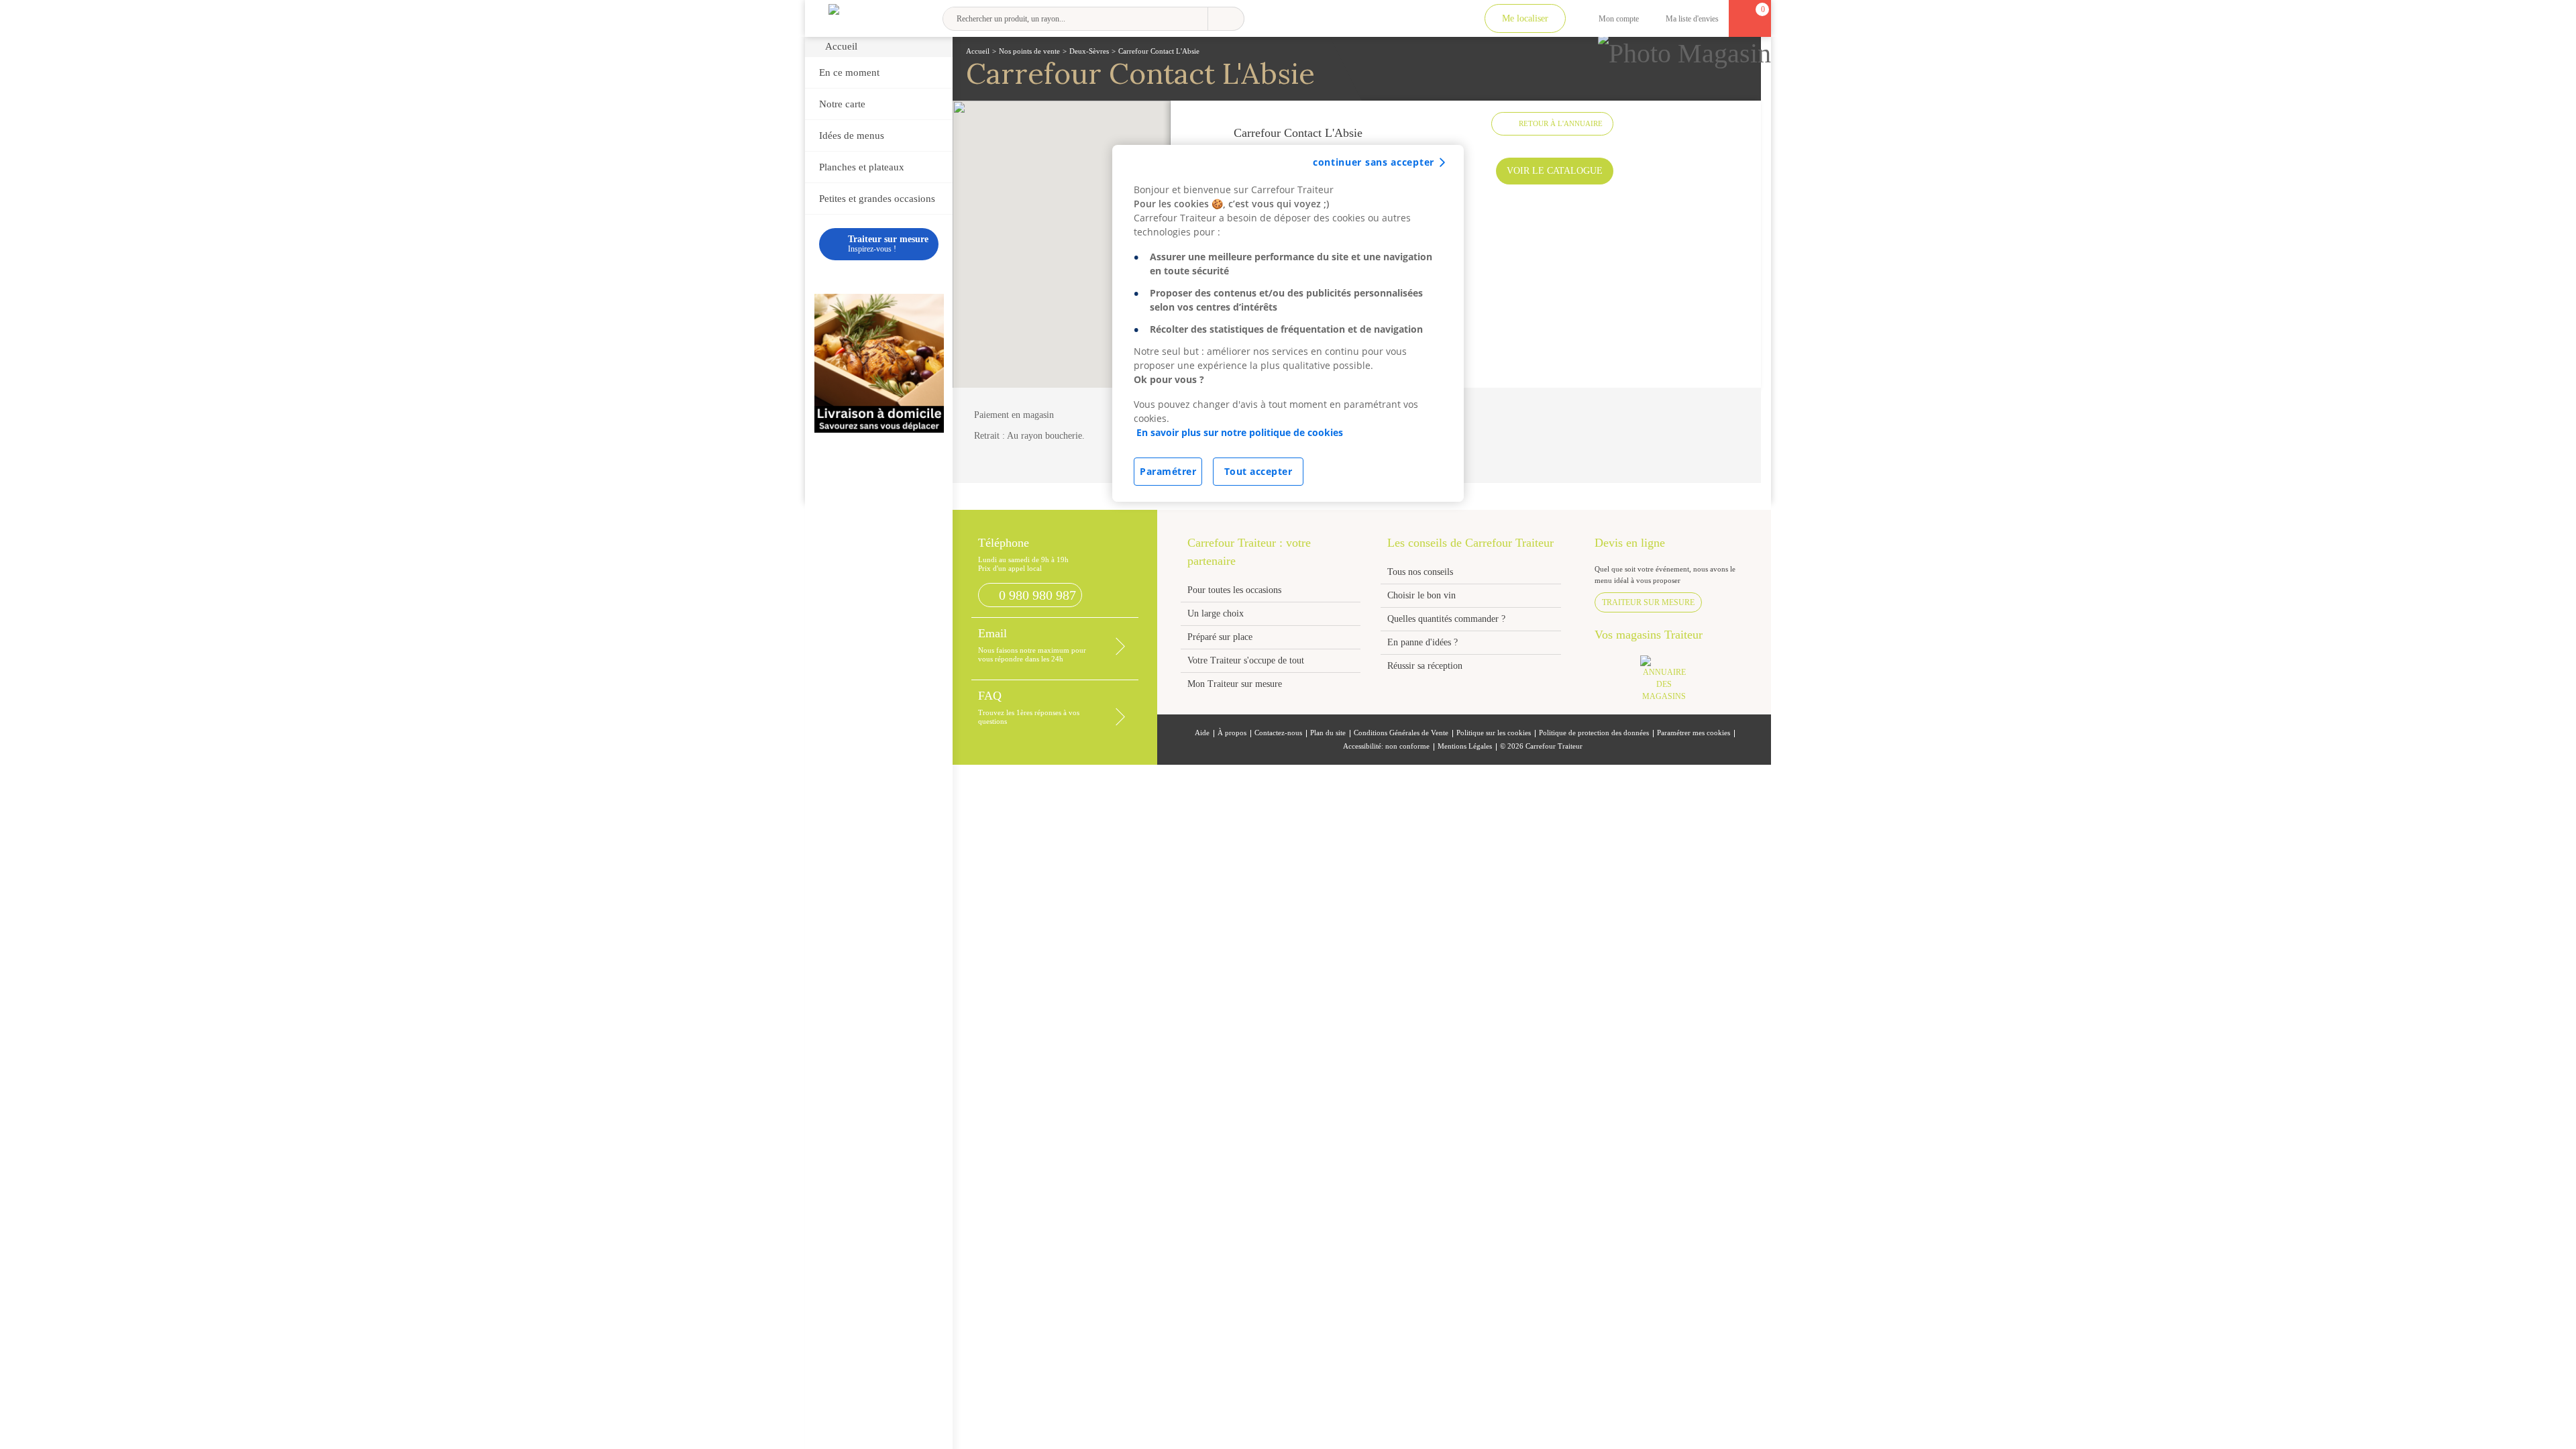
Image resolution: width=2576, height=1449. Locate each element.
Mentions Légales (1465, 746)
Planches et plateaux (862, 167)
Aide (1202, 733)
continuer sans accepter (1374, 162)
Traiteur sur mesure (1648, 602)
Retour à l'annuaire (1561, 123)
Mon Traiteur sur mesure (1235, 684)
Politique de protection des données (1594, 733)
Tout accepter (1258, 471)
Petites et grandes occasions (877, 199)
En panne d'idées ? (1423, 642)
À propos (1232, 733)
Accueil (841, 46)
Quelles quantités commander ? (1446, 619)
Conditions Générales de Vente (1401, 733)
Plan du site (1328, 733)
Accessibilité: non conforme (1386, 746)
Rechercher (1226, 19)
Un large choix (1216, 613)
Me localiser (1525, 18)
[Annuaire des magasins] (1671, 683)
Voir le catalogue (1555, 171)
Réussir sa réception (1425, 666)
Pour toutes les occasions (1234, 590)
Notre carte (842, 104)
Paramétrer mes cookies (1694, 733)
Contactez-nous (1278, 733)
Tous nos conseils (1421, 572)
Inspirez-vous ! (888, 244)
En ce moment (849, 72)
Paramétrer (1168, 471)
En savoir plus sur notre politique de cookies (1240, 432)
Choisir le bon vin (1421, 595)
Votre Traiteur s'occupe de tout (1246, 660)
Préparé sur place (1220, 637)
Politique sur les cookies (1494, 733)
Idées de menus (852, 136)
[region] (1288, 323)
